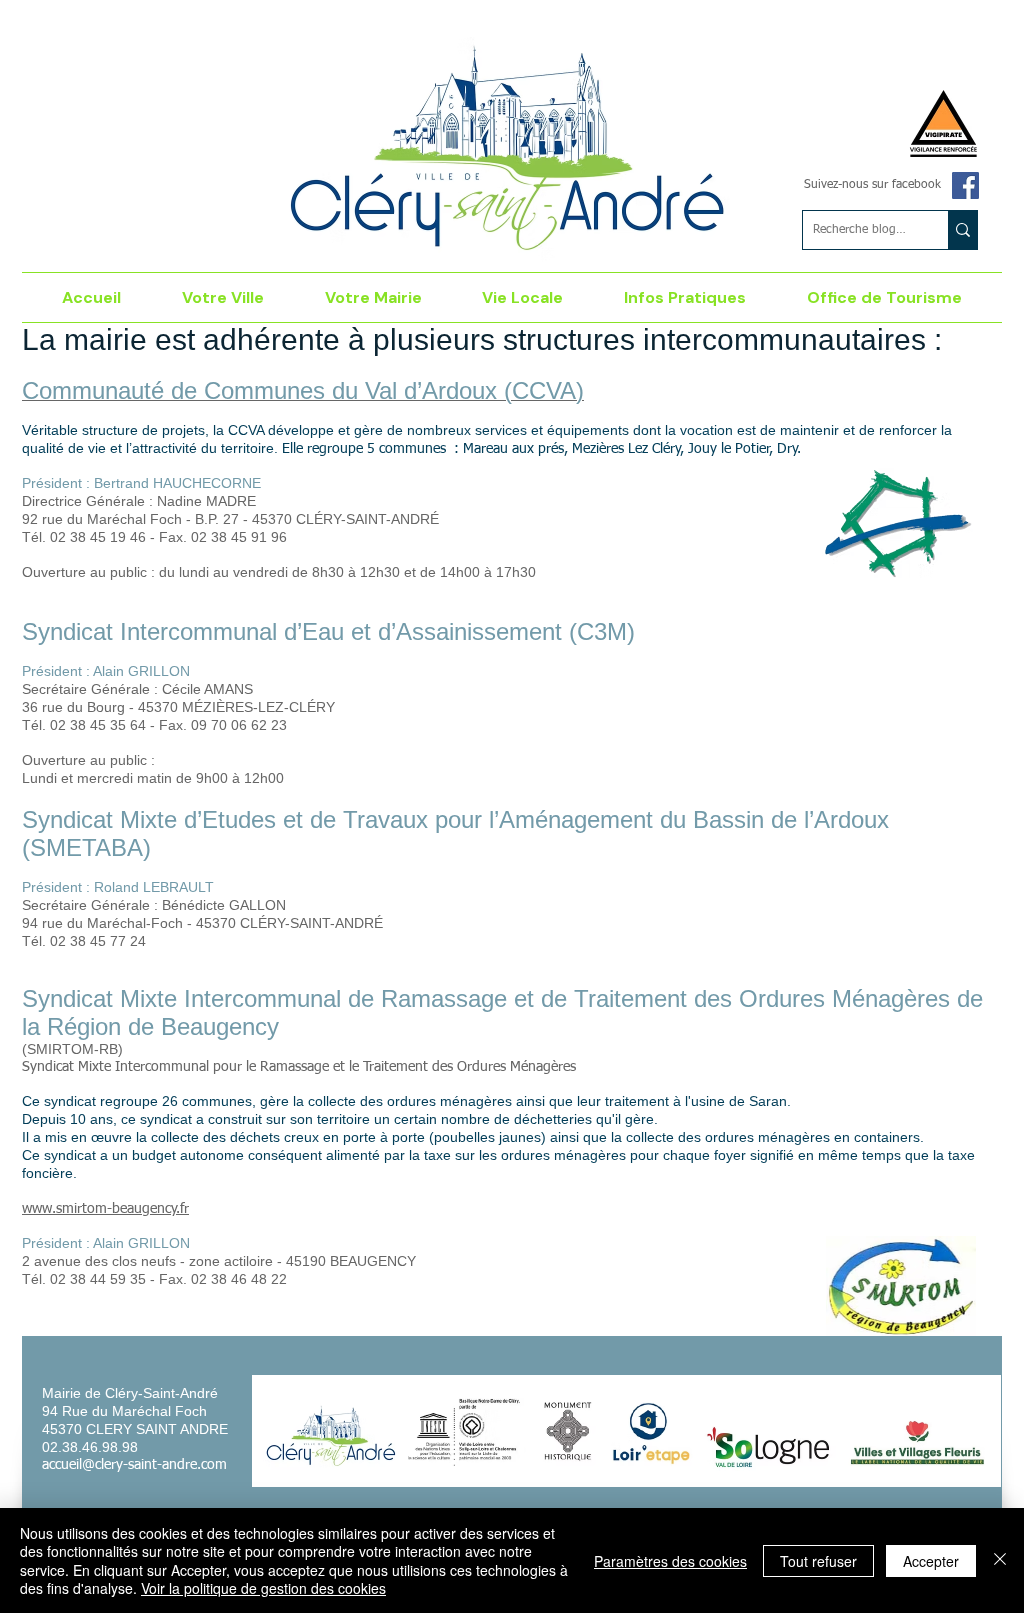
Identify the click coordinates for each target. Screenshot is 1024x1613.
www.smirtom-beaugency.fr (105, 1209)
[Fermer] (1000, 1560)
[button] (223, 297)
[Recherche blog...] (962, 230)
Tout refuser (818, 1561)
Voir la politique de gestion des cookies (263, 1588)
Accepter (931, 1561)
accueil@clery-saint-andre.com (134, 1465)
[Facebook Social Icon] (965, 185)
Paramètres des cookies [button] (670, 1561)
